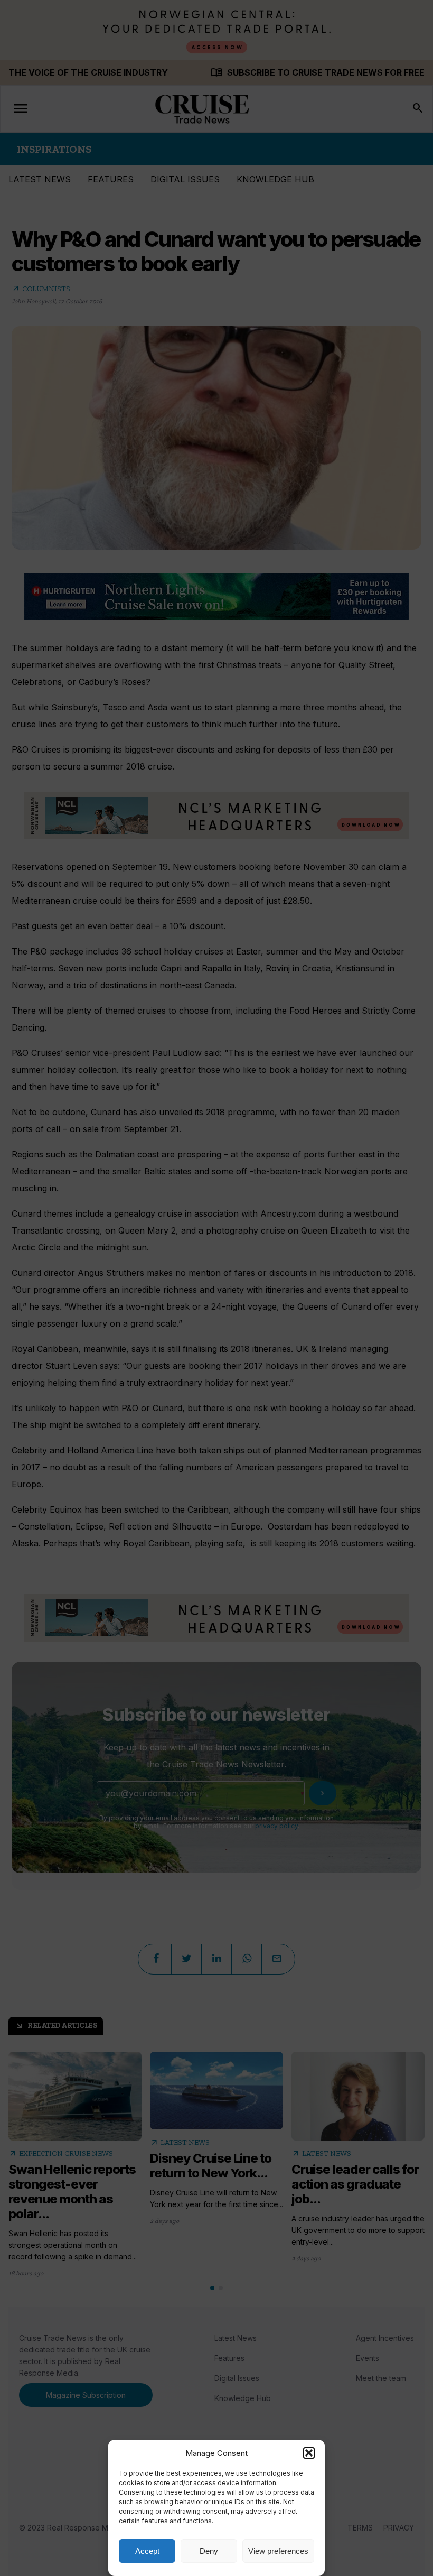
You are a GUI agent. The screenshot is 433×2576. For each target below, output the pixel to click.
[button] (309, 2453)
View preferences (278, 2551)
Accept (147, 2551)
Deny (209, 2551)
